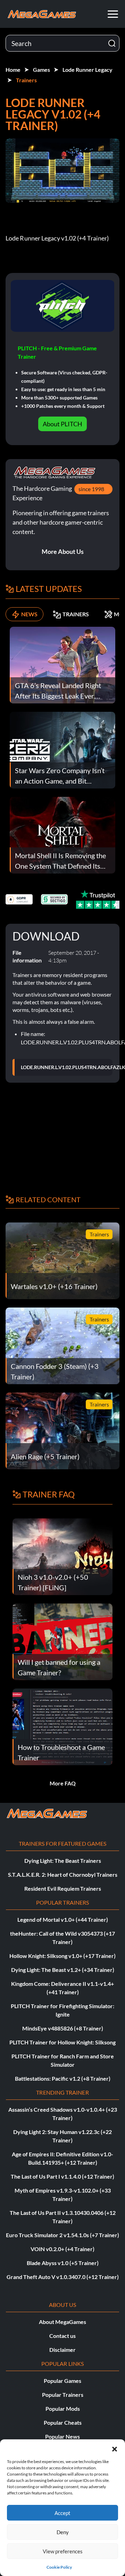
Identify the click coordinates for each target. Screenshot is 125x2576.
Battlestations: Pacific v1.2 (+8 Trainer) (63, 2078)
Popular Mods (63, 2409)
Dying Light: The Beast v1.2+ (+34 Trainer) (63, 1970)
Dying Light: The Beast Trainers (63, 1861)
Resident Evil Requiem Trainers (63, 1888)
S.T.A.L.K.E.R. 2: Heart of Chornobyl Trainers (63, 1874)
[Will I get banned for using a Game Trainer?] (62, 1641)
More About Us (63, 551)
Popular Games (62, 2381)
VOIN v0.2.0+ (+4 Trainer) (62, 2249)
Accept (62, 2513)
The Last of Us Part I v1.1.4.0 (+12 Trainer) (62, 2176)
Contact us (62, 2336)
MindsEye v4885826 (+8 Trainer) (63, 2028)
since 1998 (91, 489)
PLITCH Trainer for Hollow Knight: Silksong (62, 2042)
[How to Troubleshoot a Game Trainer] (62, 1726)
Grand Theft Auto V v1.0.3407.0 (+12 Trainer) (63, 2277)
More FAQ (63, 1783)
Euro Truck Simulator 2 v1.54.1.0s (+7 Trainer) (62, 2235)
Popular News (62, 2436)
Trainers (26, 80)
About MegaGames (62, 2322)
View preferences (63, 2551)
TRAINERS (76, 614)
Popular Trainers (63, 2395)
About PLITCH (62, 424)
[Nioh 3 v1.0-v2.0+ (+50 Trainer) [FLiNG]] (62, 1556)
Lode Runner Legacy (87, 70)
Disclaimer (62, 2350)
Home (13, 70)
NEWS (29, 614)
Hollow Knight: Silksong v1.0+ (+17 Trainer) (62, 1956)
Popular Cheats (63, 2422)
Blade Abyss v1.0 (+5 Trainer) (63, 2263)
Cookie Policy (59, 2567)
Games (41, 70)
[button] (115, 2448)
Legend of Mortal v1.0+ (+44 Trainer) (63, 1919)
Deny (63, 2532)
